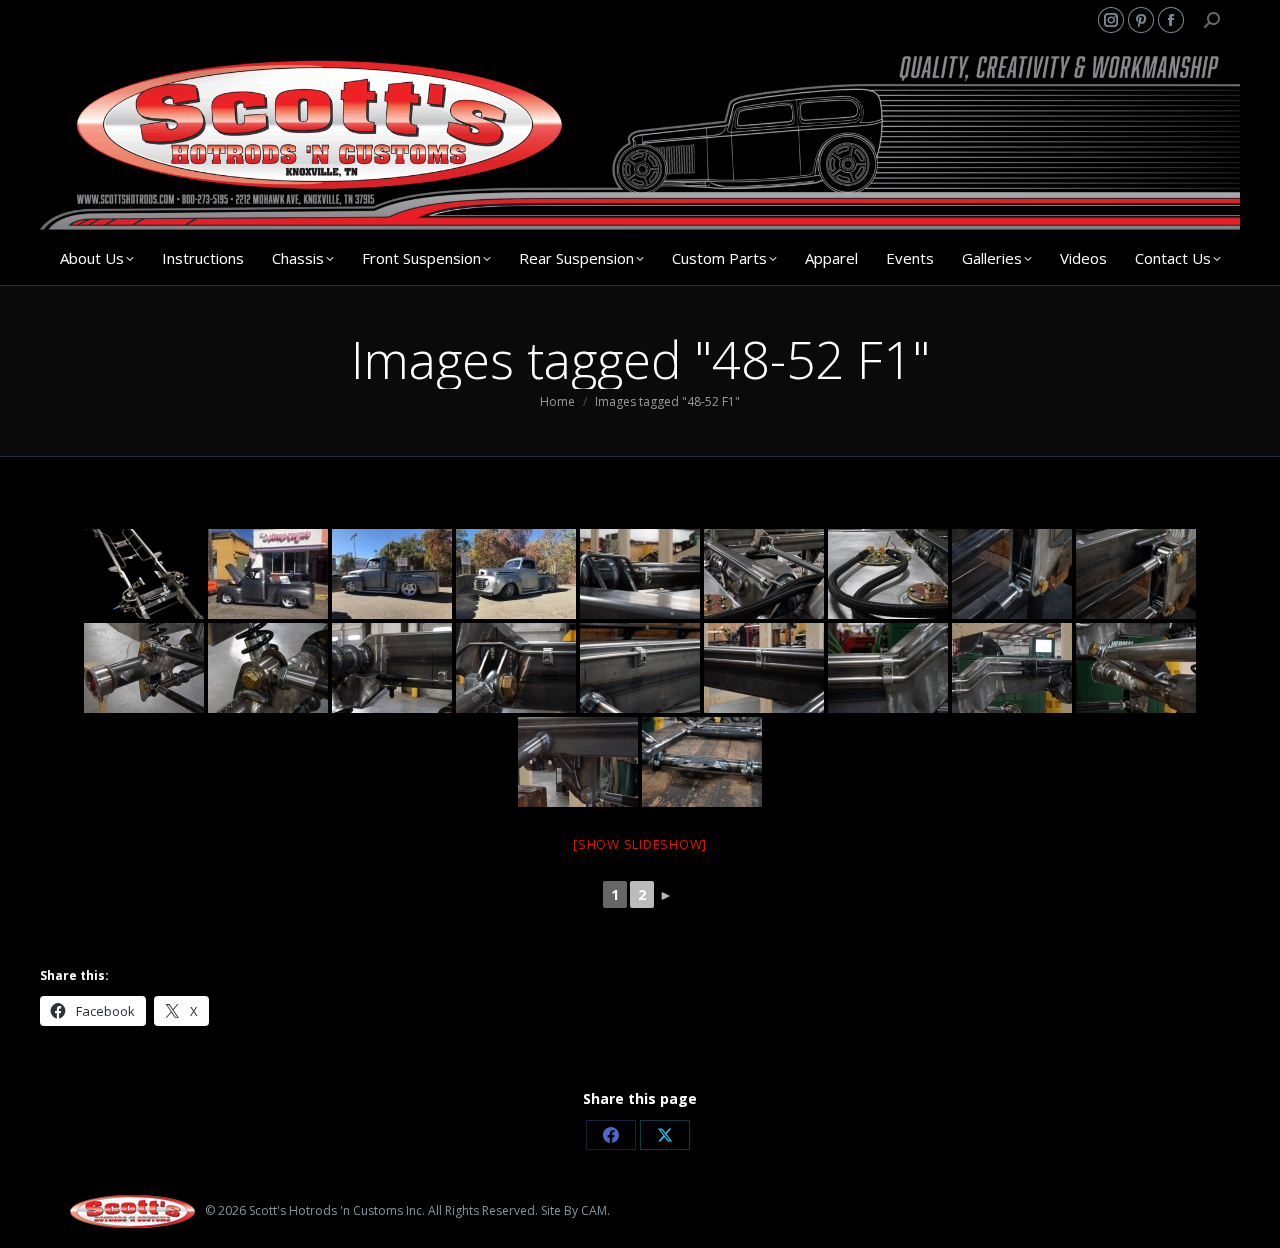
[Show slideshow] (640, 844)
